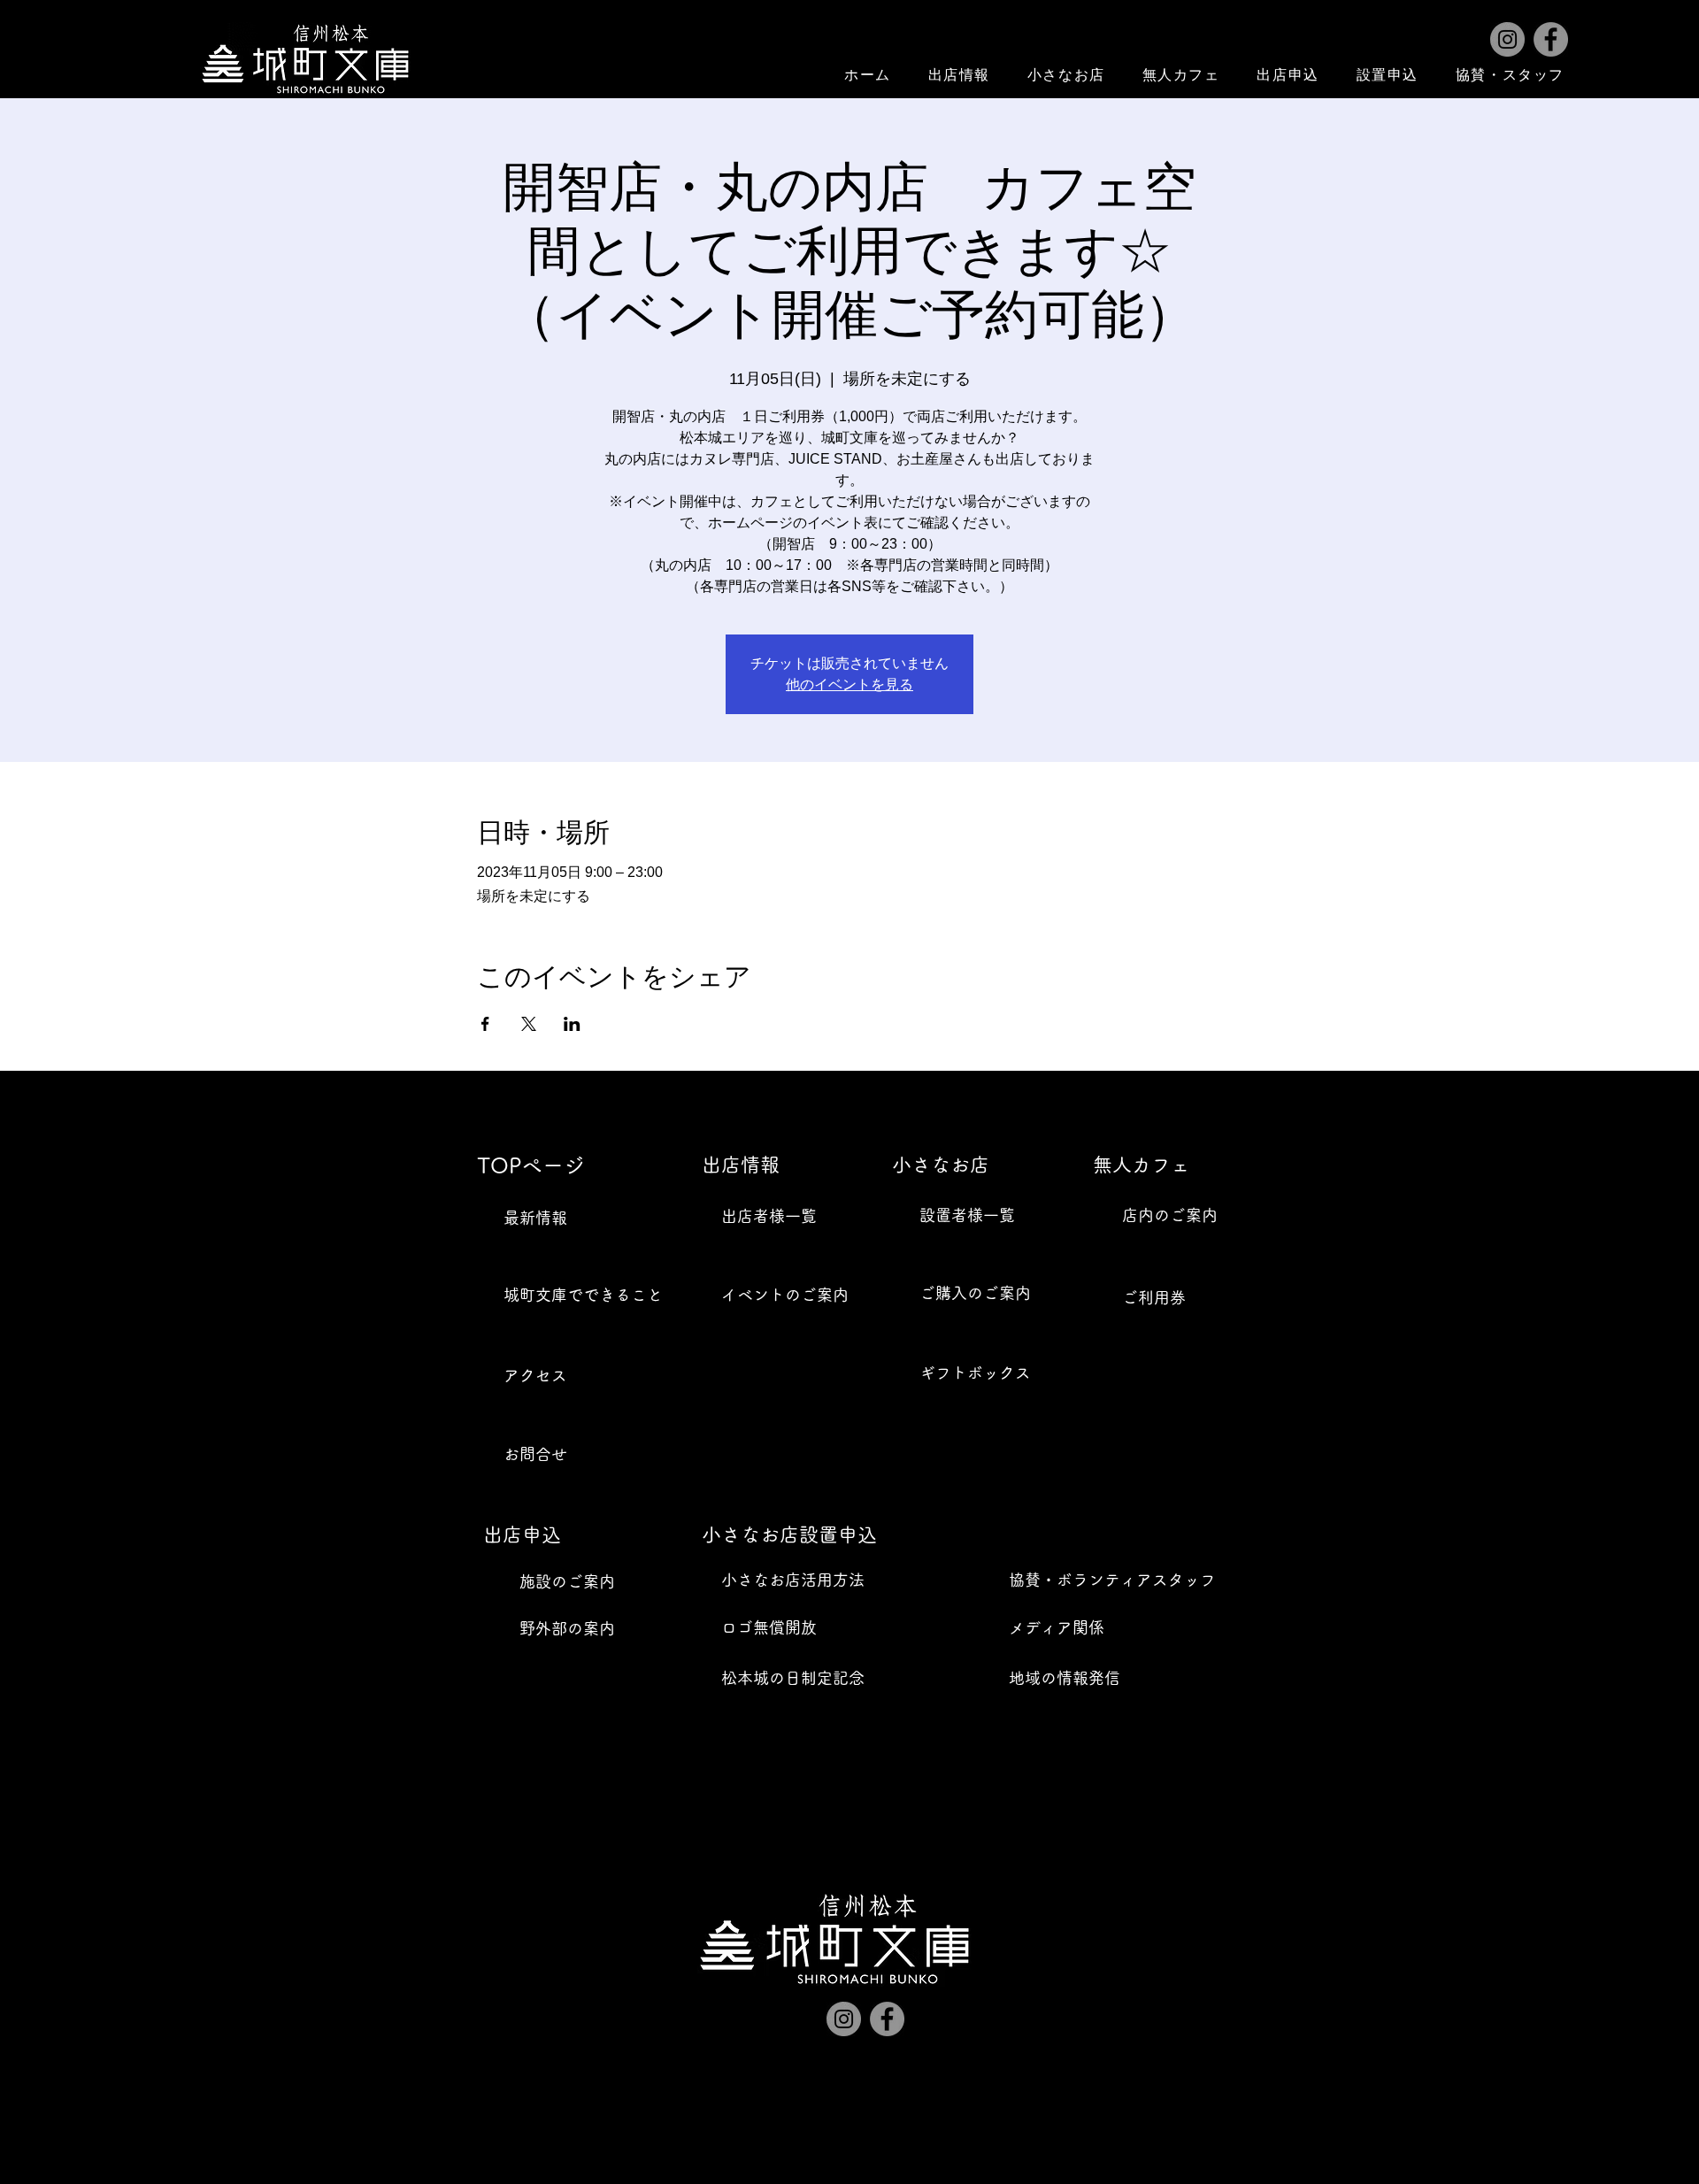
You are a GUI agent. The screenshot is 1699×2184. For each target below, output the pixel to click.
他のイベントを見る (849, 684)
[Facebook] (1551, 39)
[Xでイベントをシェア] (529, 1024)
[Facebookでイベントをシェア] (485, 1024)
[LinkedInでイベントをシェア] (572, 1024)
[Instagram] (1507, 39)
